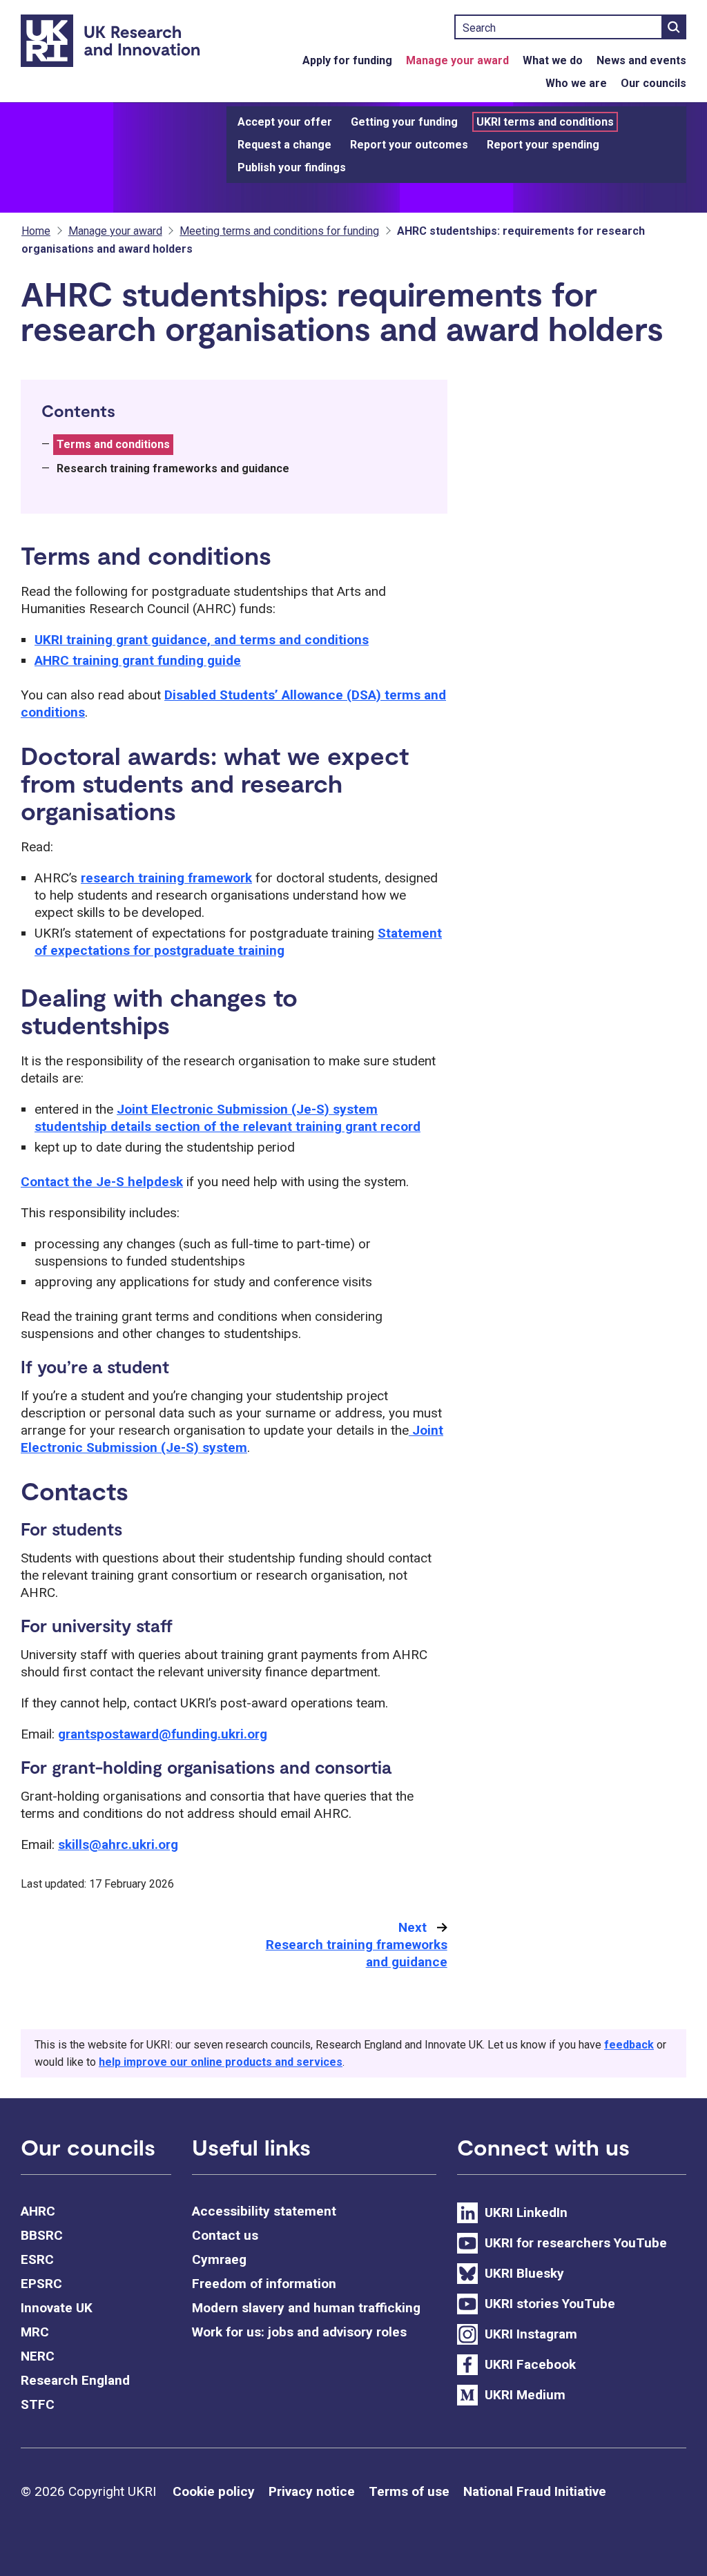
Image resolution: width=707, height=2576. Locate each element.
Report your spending (543, 145)
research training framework (166, 878)
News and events (641, 60)
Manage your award (457, 60)
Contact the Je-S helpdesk (102, 1182)
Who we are (576, 83)
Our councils (653, 83)
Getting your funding (404, 122)
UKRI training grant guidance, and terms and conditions (202, 640)
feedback (629, 2045)
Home (36, 231)
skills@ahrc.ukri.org (118, 1844)
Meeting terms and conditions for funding (279, 231)
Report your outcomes (409, 145)
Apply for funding (347, 60)
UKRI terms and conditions (545, 122)
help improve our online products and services (221, 2062)
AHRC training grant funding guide (138, 660)
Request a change (284, 145)
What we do (553, 60)
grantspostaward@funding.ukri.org (163, 1734)
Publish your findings (292, 167)
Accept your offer (285, 122)
